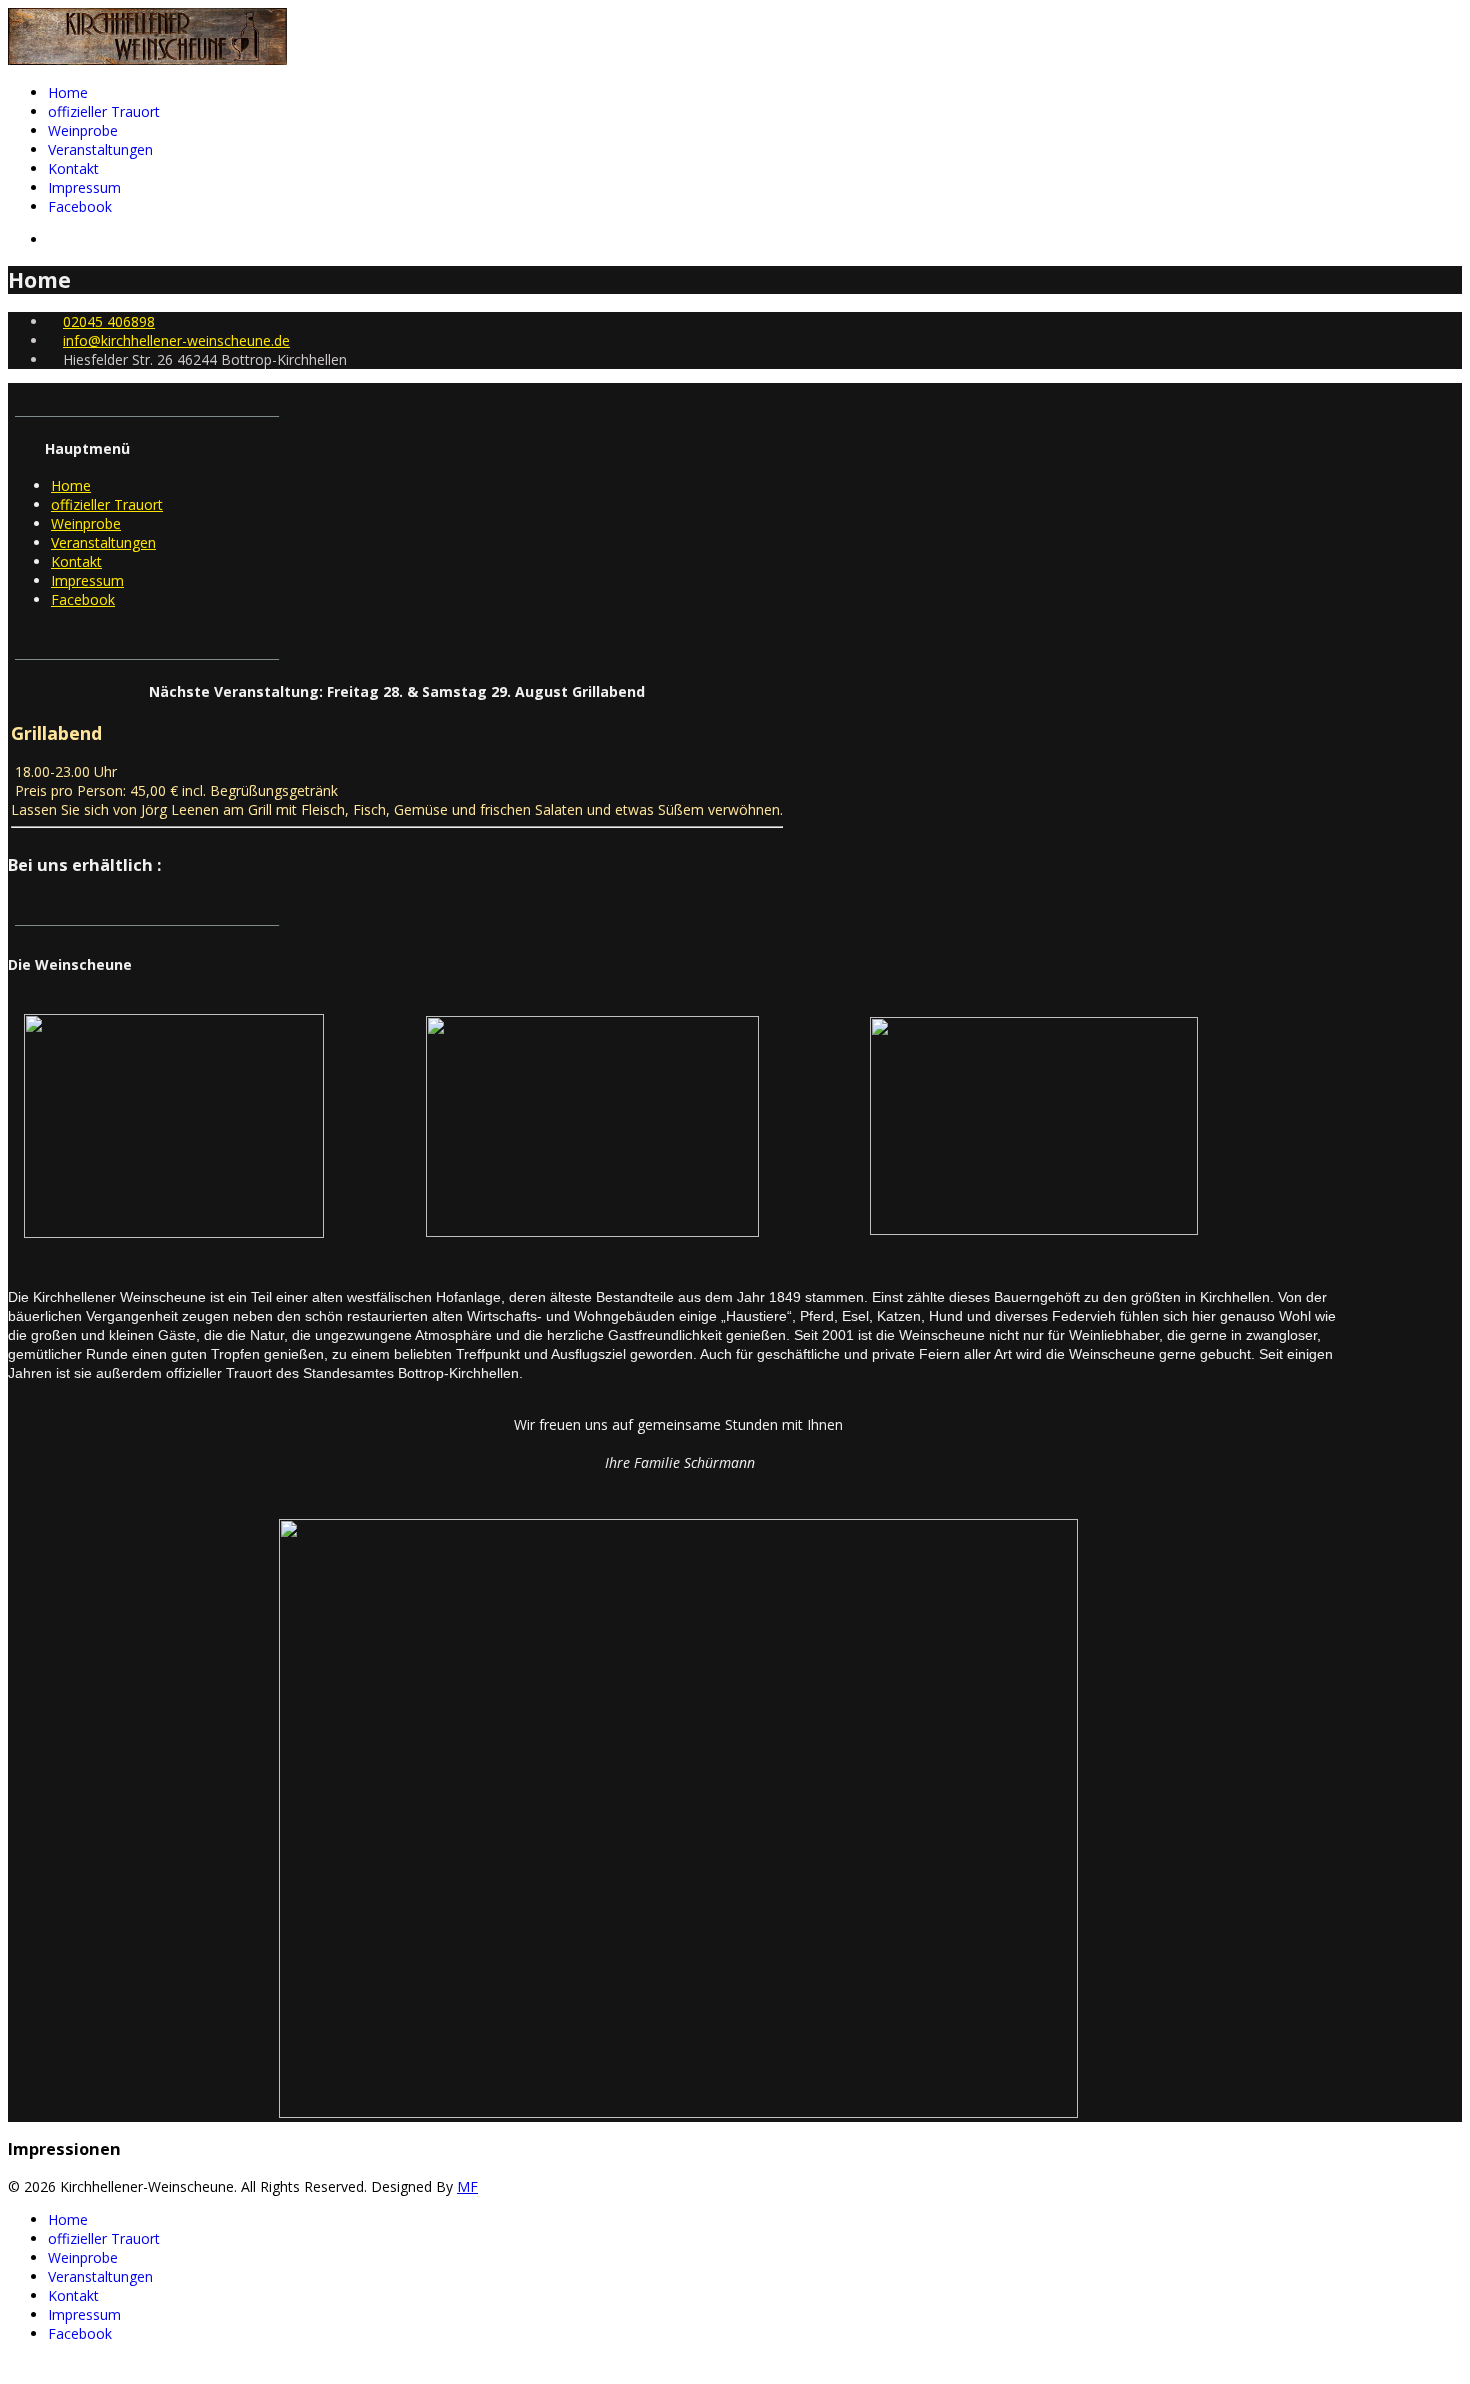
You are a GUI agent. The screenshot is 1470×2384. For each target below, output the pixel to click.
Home (68, 92)
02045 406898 (109, 321)
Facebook (80, 206)
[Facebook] (53, 239)
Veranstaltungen (100, 149)
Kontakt (73, 168)
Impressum (84, 187)
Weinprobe (83, 130)
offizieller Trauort (104, 111)
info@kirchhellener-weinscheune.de (176, 340)
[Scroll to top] (13, 2366)
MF (467, 2186)
